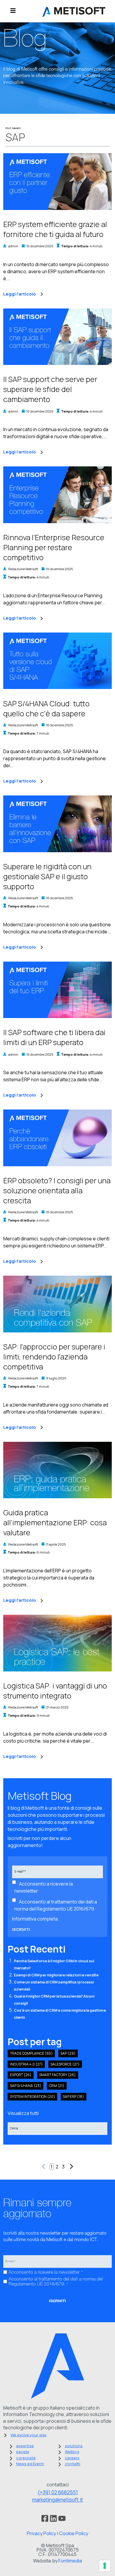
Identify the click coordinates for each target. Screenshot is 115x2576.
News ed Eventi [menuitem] (30, 2464)
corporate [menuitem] (26, 2458)
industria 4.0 (26, 2064)
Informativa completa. (36, 1919)
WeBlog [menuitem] (72, 2452)
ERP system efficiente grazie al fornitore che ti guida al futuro (55, 229)
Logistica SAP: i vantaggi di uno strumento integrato (55, 1691)
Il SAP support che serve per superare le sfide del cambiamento (50, 389)
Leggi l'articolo (20, 294)
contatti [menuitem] (73, 2464)
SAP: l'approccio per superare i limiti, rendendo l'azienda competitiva (54, 1357)
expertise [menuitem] (25, 2446)
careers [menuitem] (72, 2458)
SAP (68, 2053)
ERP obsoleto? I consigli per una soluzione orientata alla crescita (57, 1191)
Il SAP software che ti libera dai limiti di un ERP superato (54, 1037)
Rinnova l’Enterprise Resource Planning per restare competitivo (54, 547)
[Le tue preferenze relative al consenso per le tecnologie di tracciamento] (105, 2566)
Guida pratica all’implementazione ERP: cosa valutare (55, 1523)
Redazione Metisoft (23, 569)
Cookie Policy (74, 2533)
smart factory (57, 2075)
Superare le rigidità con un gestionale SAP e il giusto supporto (47, 876)
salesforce (65, 2064)
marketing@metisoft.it (57, 2500)
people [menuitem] (23, 2452)
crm (57, 2086)
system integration (33, 2097)
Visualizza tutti (23, 2113)
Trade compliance (31, 2053)
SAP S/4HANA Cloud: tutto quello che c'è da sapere (46, 709)
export (21, 2075)
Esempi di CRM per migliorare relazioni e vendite (56, 1975)
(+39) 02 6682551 (58, 2492)
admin (13, 246)
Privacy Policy (41, 2533)
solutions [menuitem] (74, 2446)
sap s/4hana (26, 2086)
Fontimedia (70, 2561)
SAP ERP (73, 2097)
